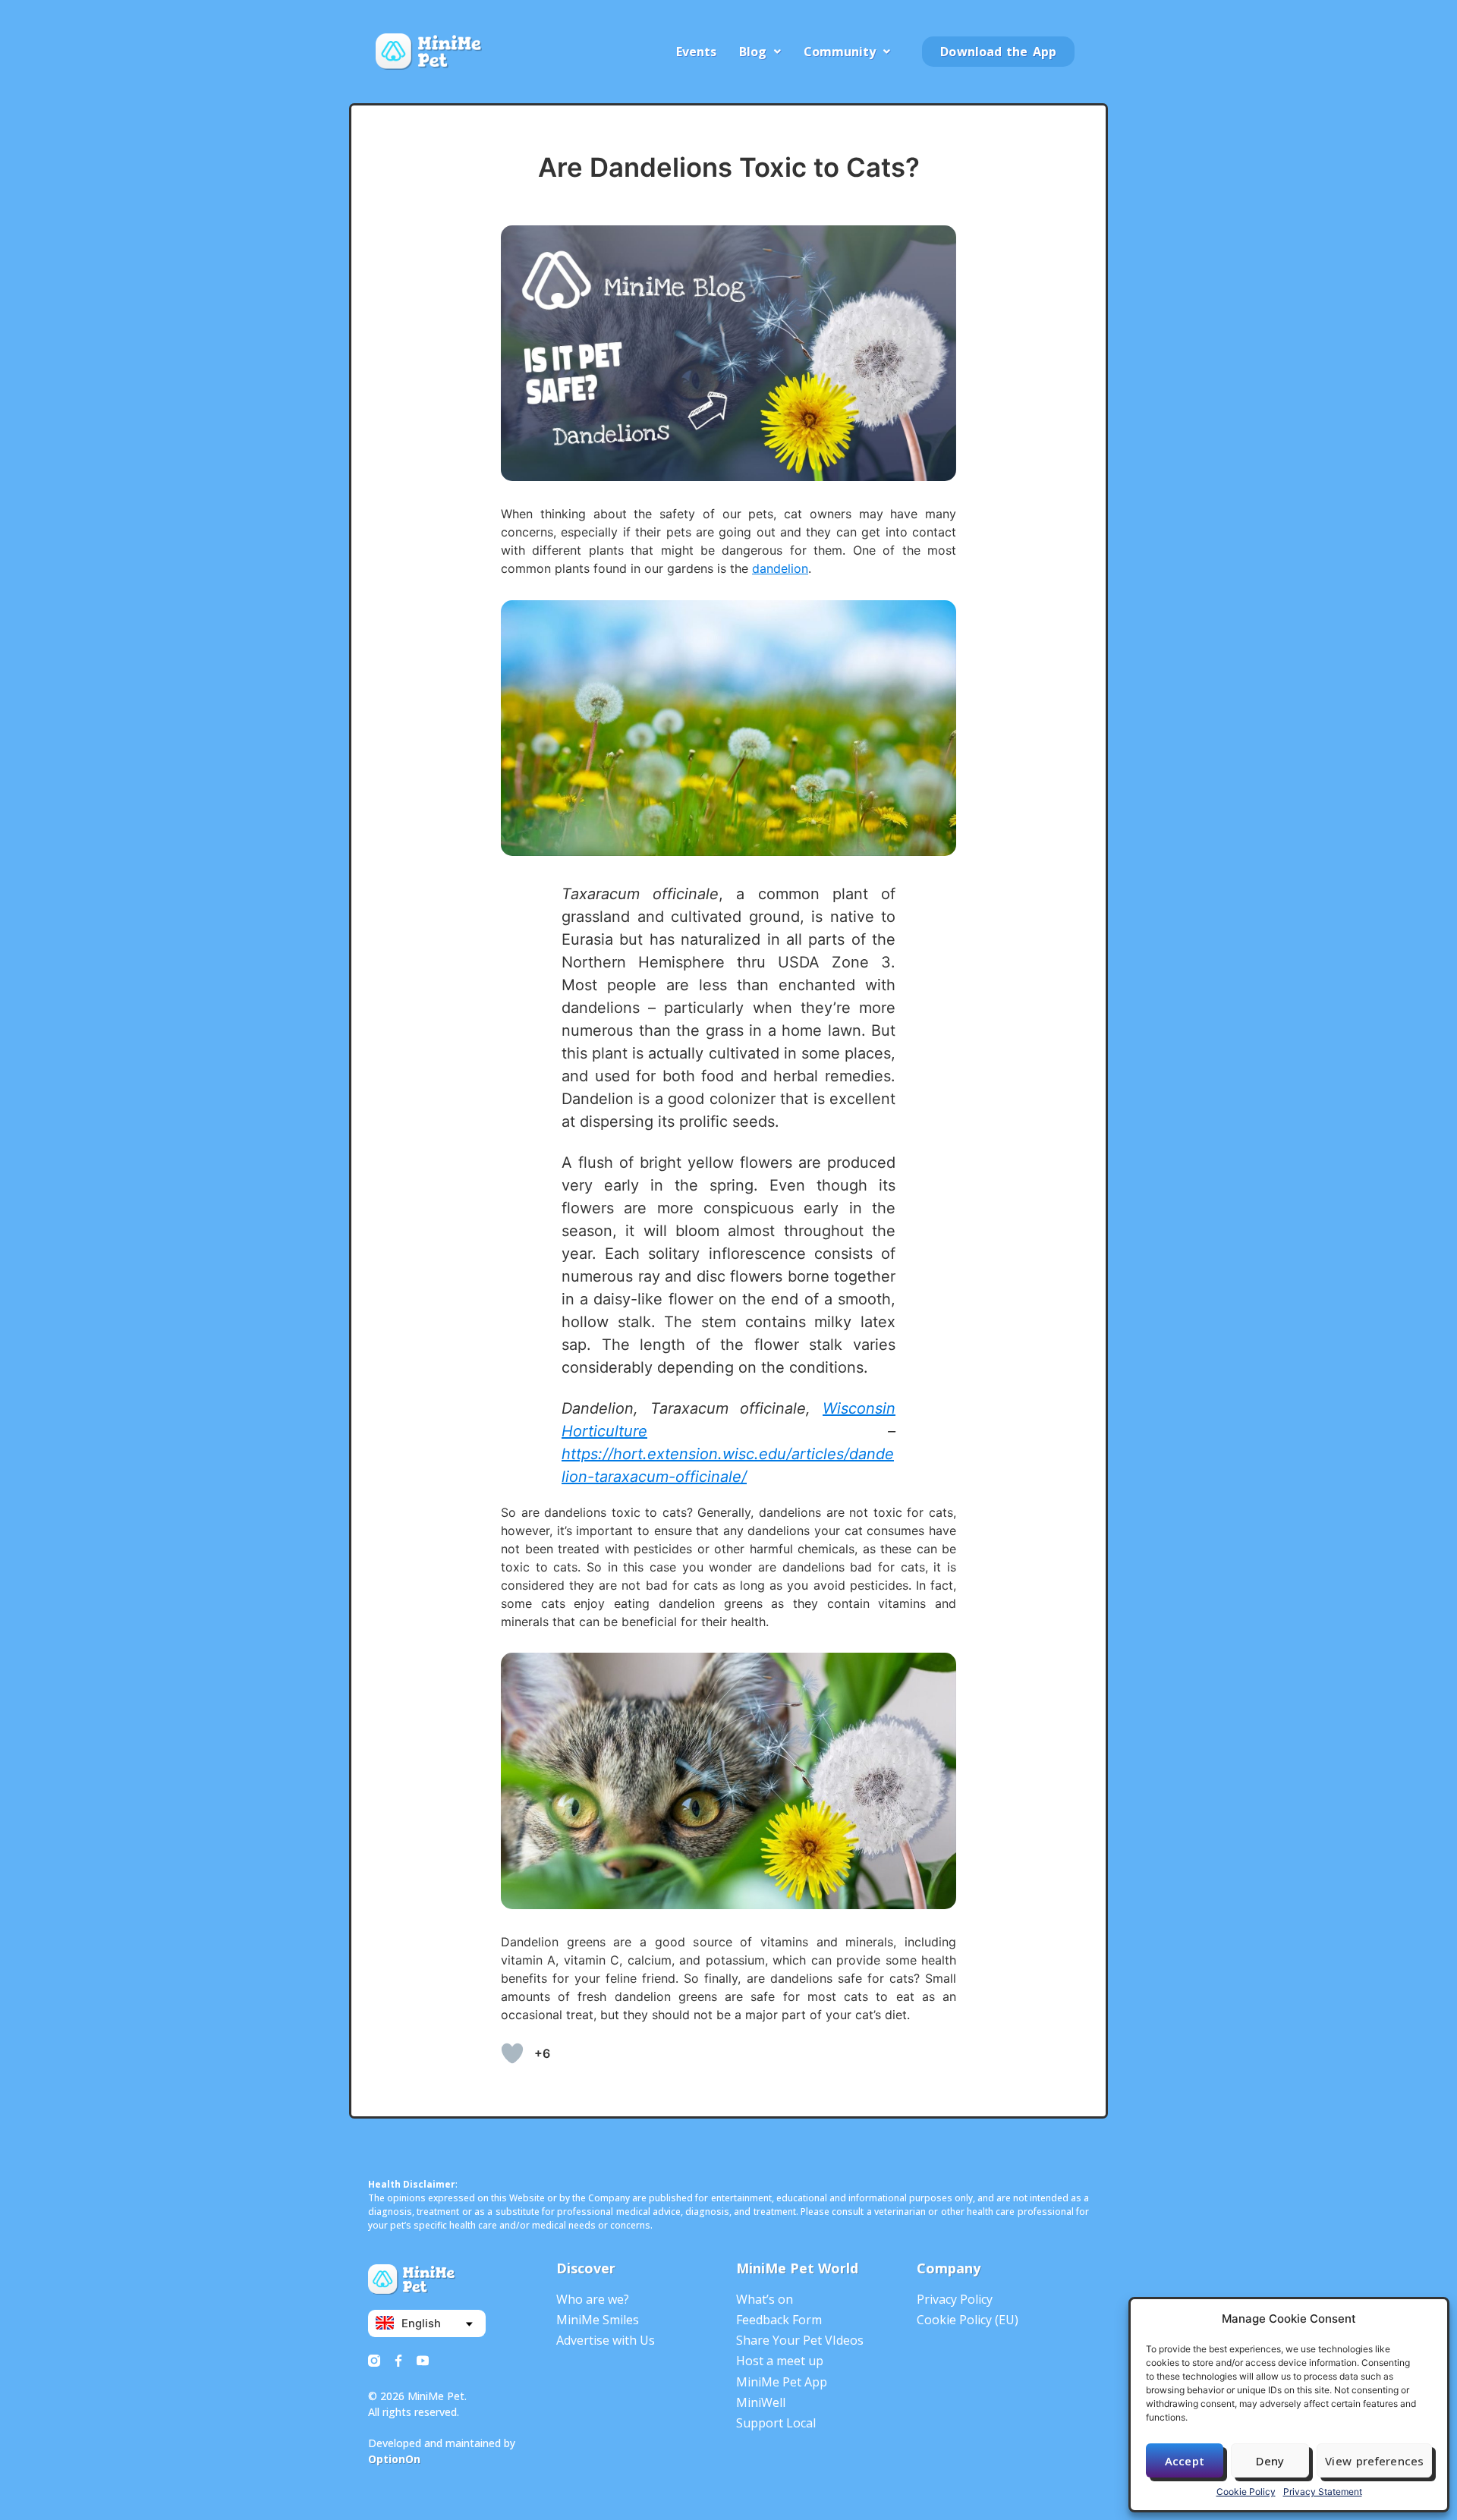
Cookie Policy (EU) (968, 2320)
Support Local (776, 2423)
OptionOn (394, 2459)
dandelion (780, 568)
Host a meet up (780, 2361)
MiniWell (761, 2402)
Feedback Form (779, 2320)
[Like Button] (512, 2053)
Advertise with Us (606, 2340)
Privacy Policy (955, 2299)
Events (696, 52)
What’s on (765, 2299)
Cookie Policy (1246, 2492)
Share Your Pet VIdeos (800, 2340)
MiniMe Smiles (598, 2320)
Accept (1185, 2461)
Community (840, 52)
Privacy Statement (1323, 2492)
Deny (1270, 2461)
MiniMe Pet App (782, 2382)
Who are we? (593, 2299)
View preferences (1374, 2461)
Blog (753, 52)
